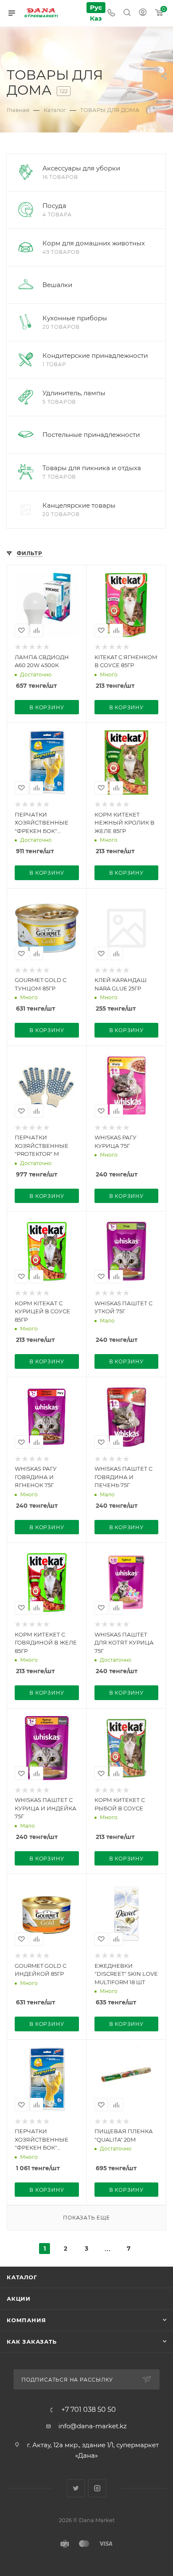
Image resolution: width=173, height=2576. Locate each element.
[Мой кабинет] (143, 13)
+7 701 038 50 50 (89, 2410)
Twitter (76, 2488)
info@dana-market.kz (93, 2426)
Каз (96, 18)
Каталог (22, 2277)
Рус (96, 7)
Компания (26, 2320)
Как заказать (32, 2342)
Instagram (97, 2488)
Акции (19, 2299)
